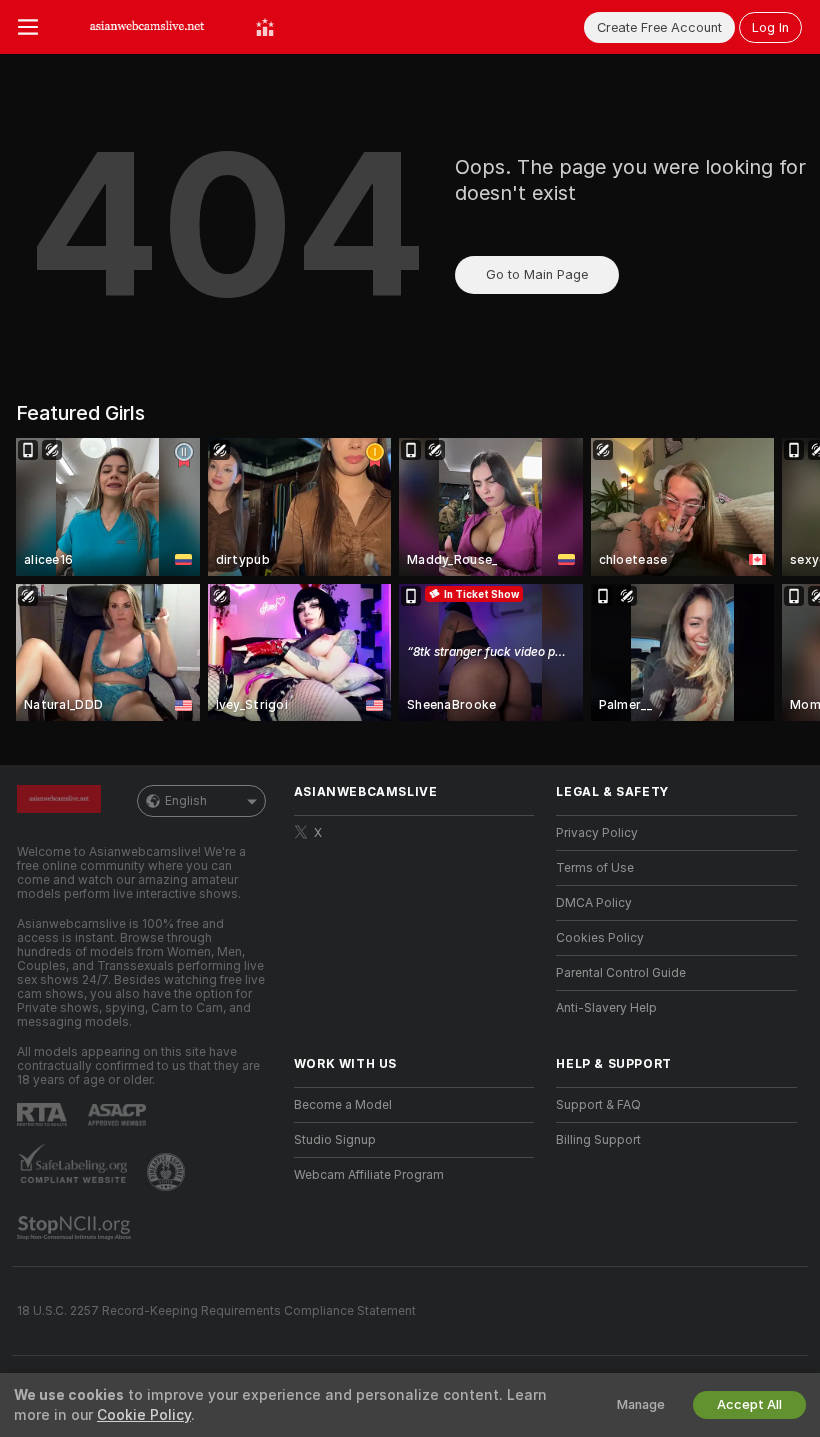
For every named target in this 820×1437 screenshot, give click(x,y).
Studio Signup (335, 1140)
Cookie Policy (144, 1415)
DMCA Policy (594, 903)
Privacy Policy (597, 833)
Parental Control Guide (621, 973)
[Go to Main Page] (147, 27)
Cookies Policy (600, 938)
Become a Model (343, 1105)
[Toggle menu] (28, 27)
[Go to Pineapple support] (168, 1172)
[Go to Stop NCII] (76, 1228)
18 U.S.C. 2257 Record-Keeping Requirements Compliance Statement (216, 1311)
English (186, 801)
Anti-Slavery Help (606, 1008)
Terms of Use (595, 868)
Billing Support (598, 1140)
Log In (770, 27)
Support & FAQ (598, 1105)
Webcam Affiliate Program (369, 1175)
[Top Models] (265, 27)
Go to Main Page (537, 274)
